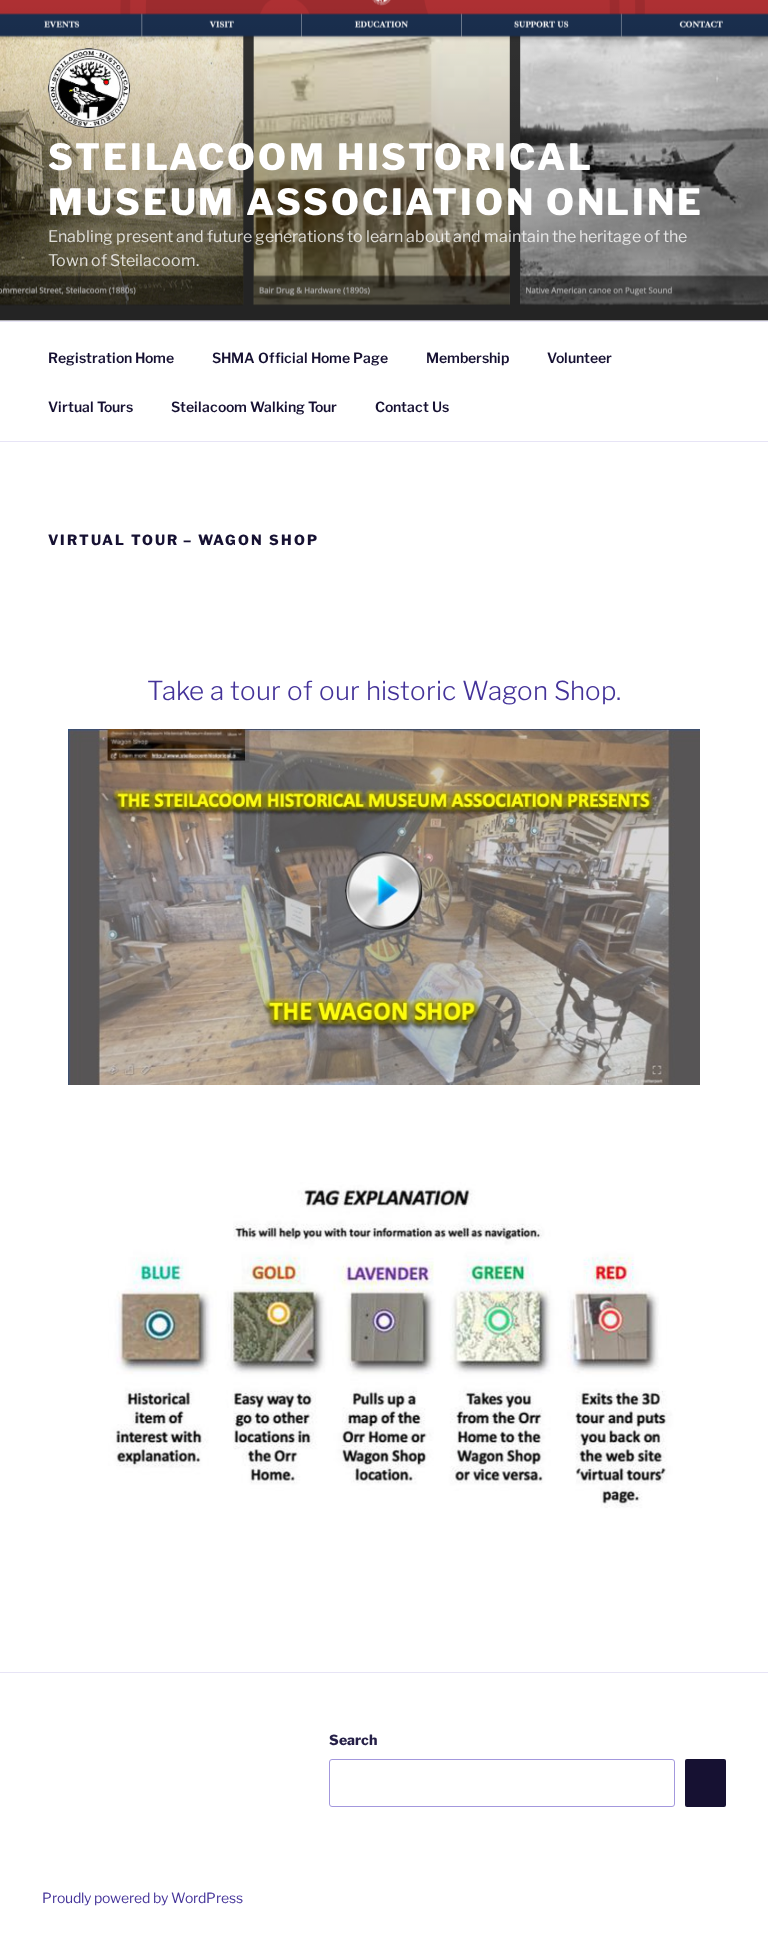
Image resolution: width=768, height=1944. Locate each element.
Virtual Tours (90, 406)
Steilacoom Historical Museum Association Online (376, 179)
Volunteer (579, 357)
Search (353, 1739)
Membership (467, 357)
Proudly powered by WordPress (142, 1897)
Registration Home (111, 357)
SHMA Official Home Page (300, 357)
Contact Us (412, 406)
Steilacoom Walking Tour (254, 406)
